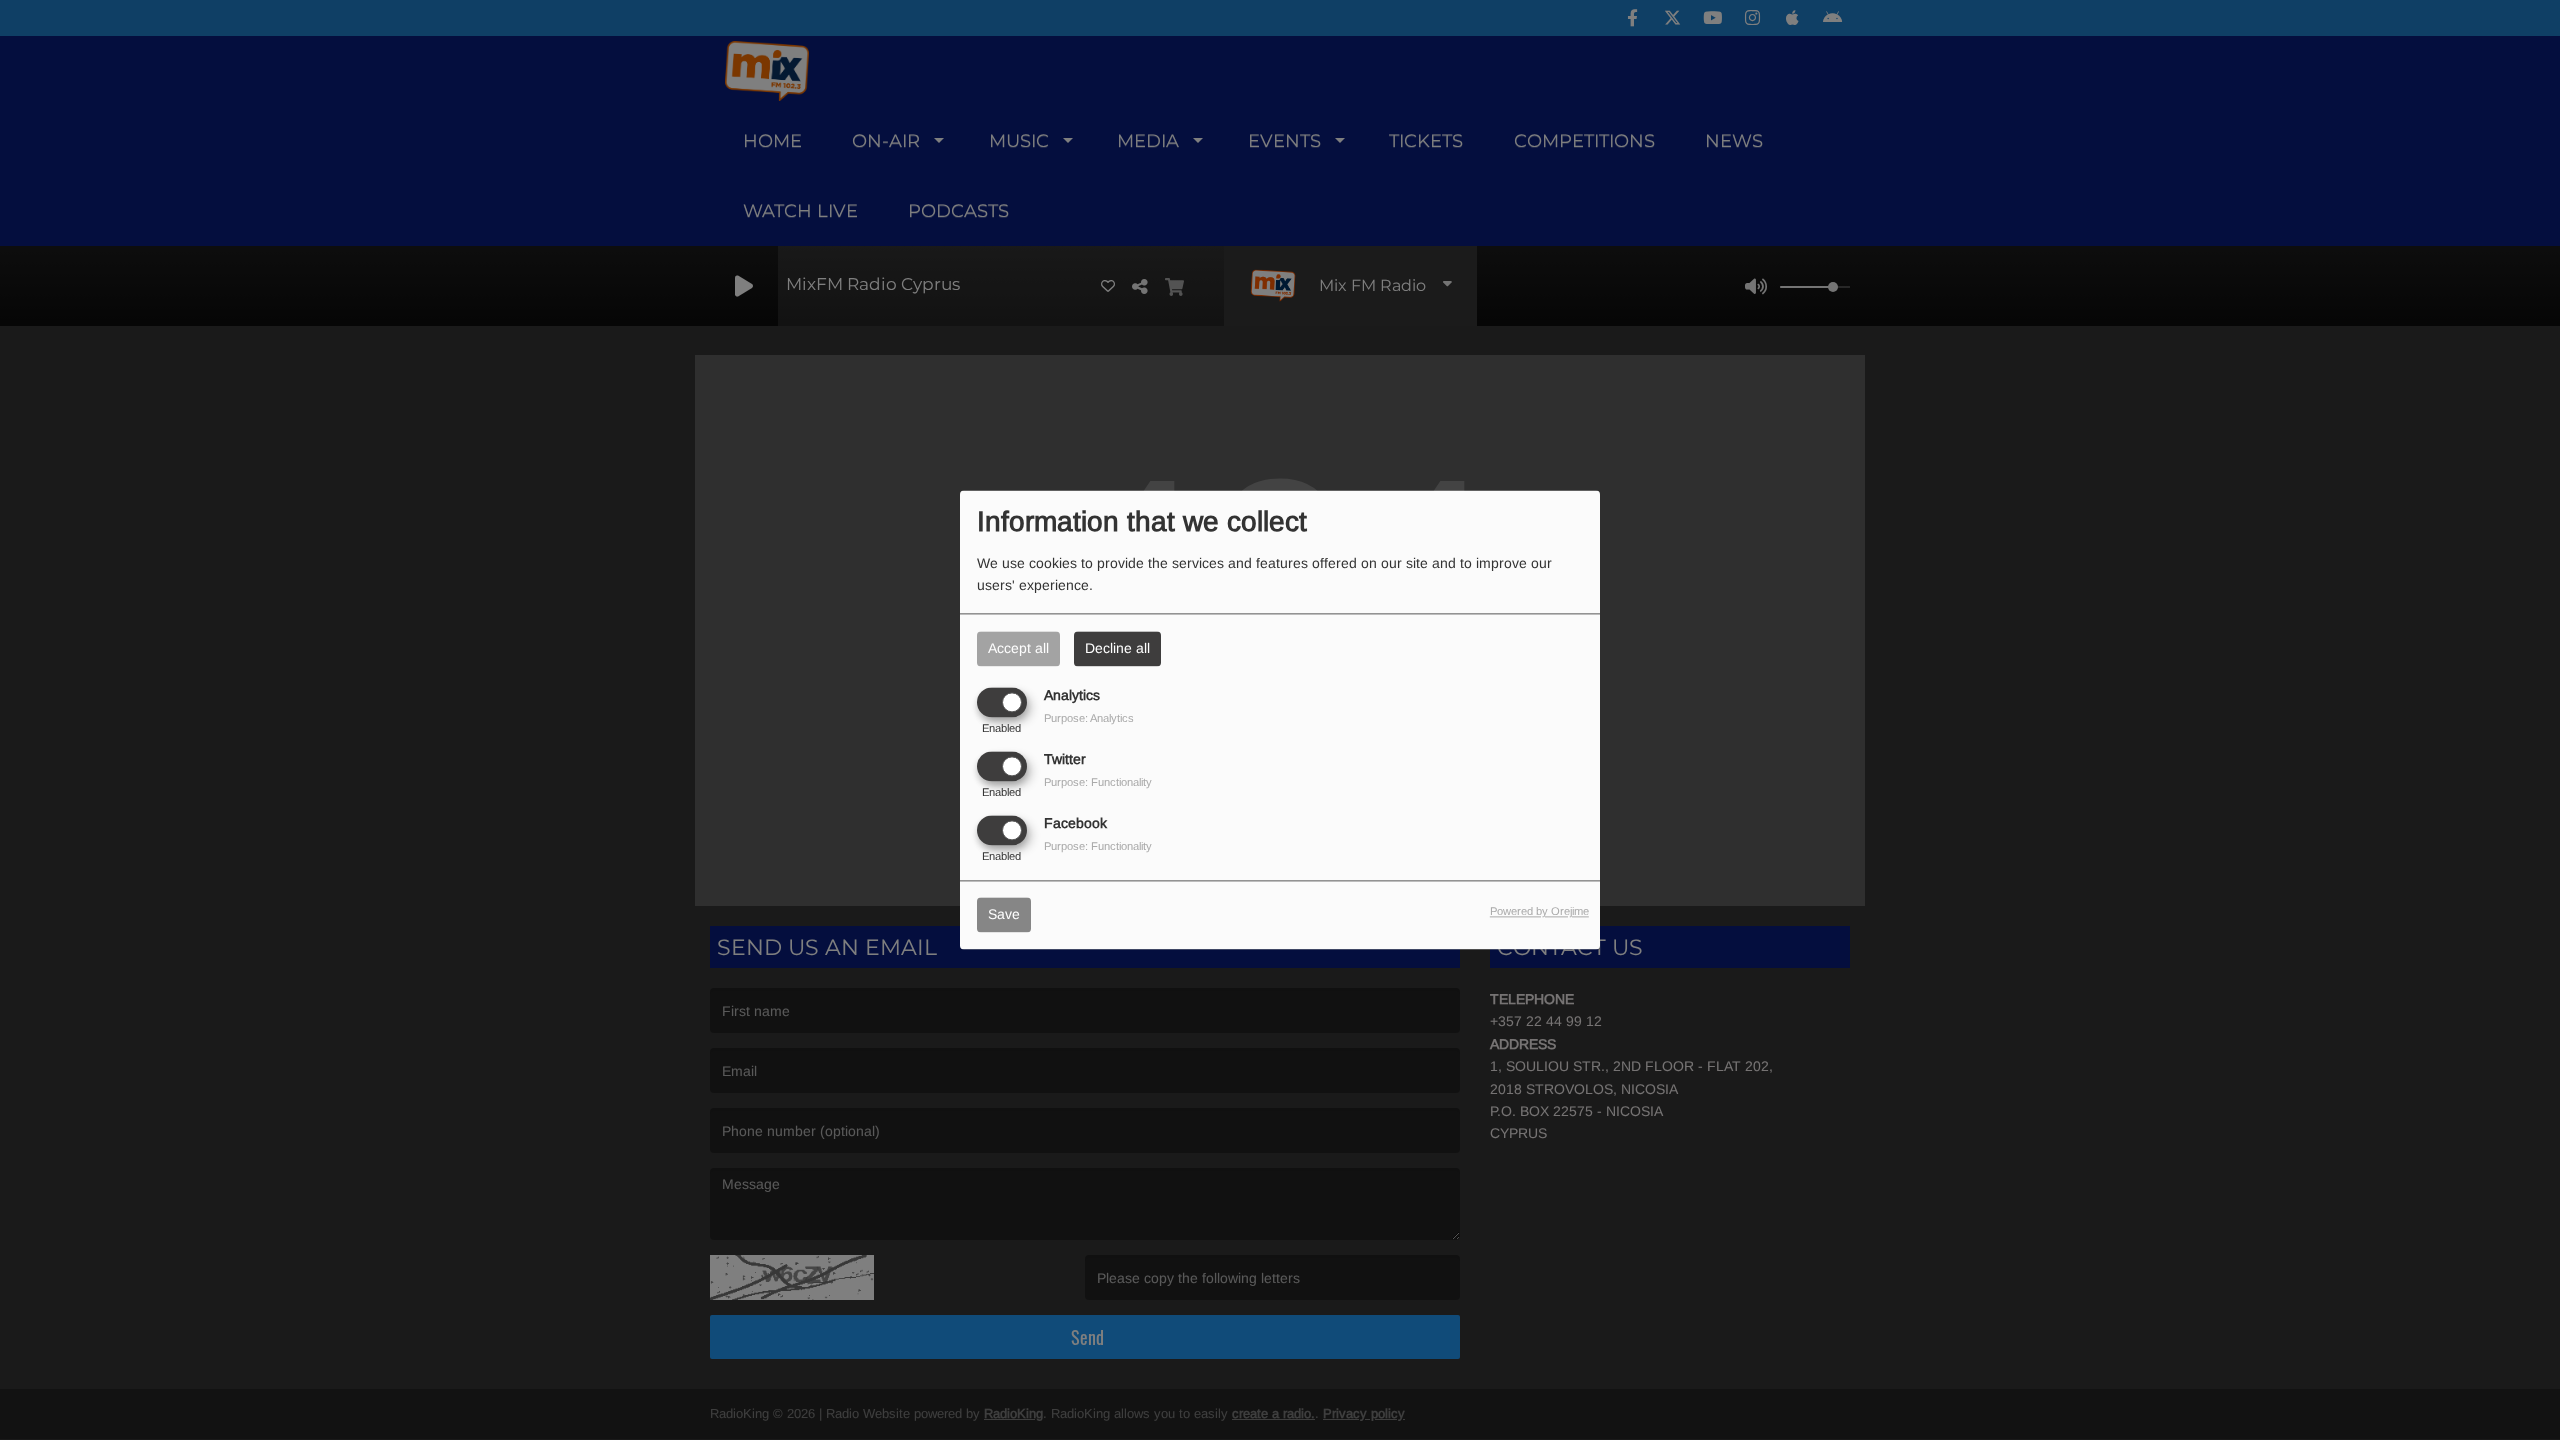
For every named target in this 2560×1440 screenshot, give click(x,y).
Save (1004, 915)
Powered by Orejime (1539, 912)
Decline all (1117, 648)
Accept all (1018, 648)
